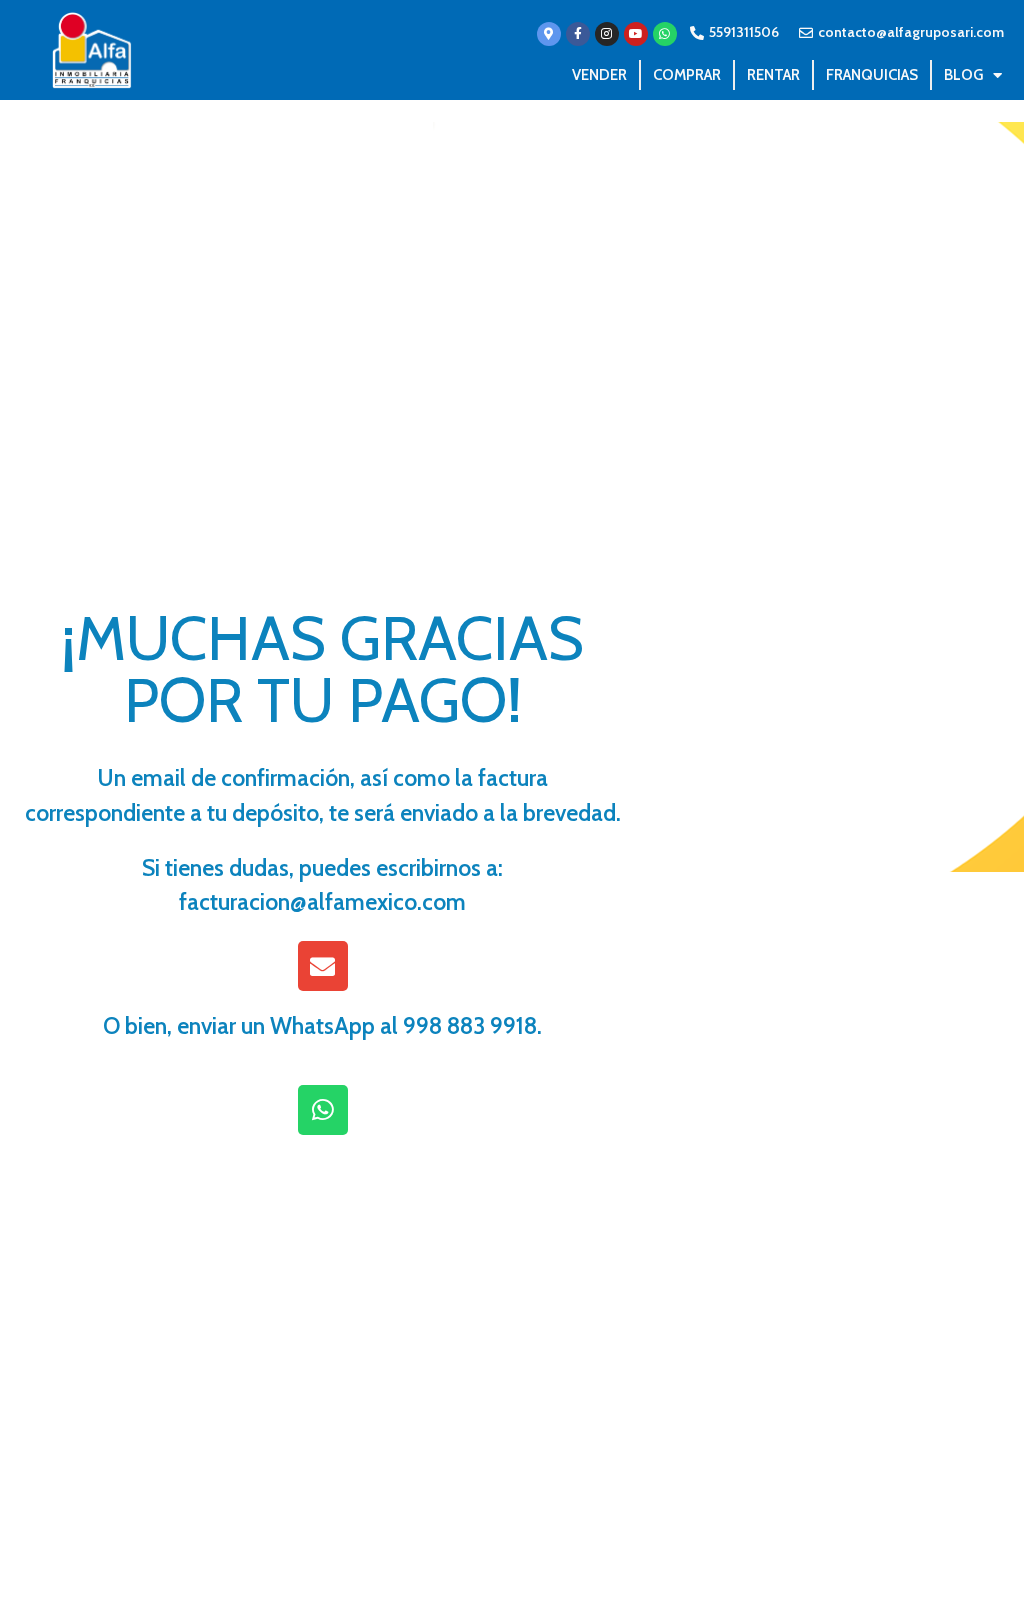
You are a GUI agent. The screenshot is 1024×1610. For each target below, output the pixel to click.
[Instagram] (607, 34)
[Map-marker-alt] (549, 34)
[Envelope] (323, 966)
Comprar (687, 75)
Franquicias (872, 75)
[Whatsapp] (665, 34)
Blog (963, 75)
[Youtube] (636, 34)
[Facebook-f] (578, 34)
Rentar (773, 75)
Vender (599, 75)
